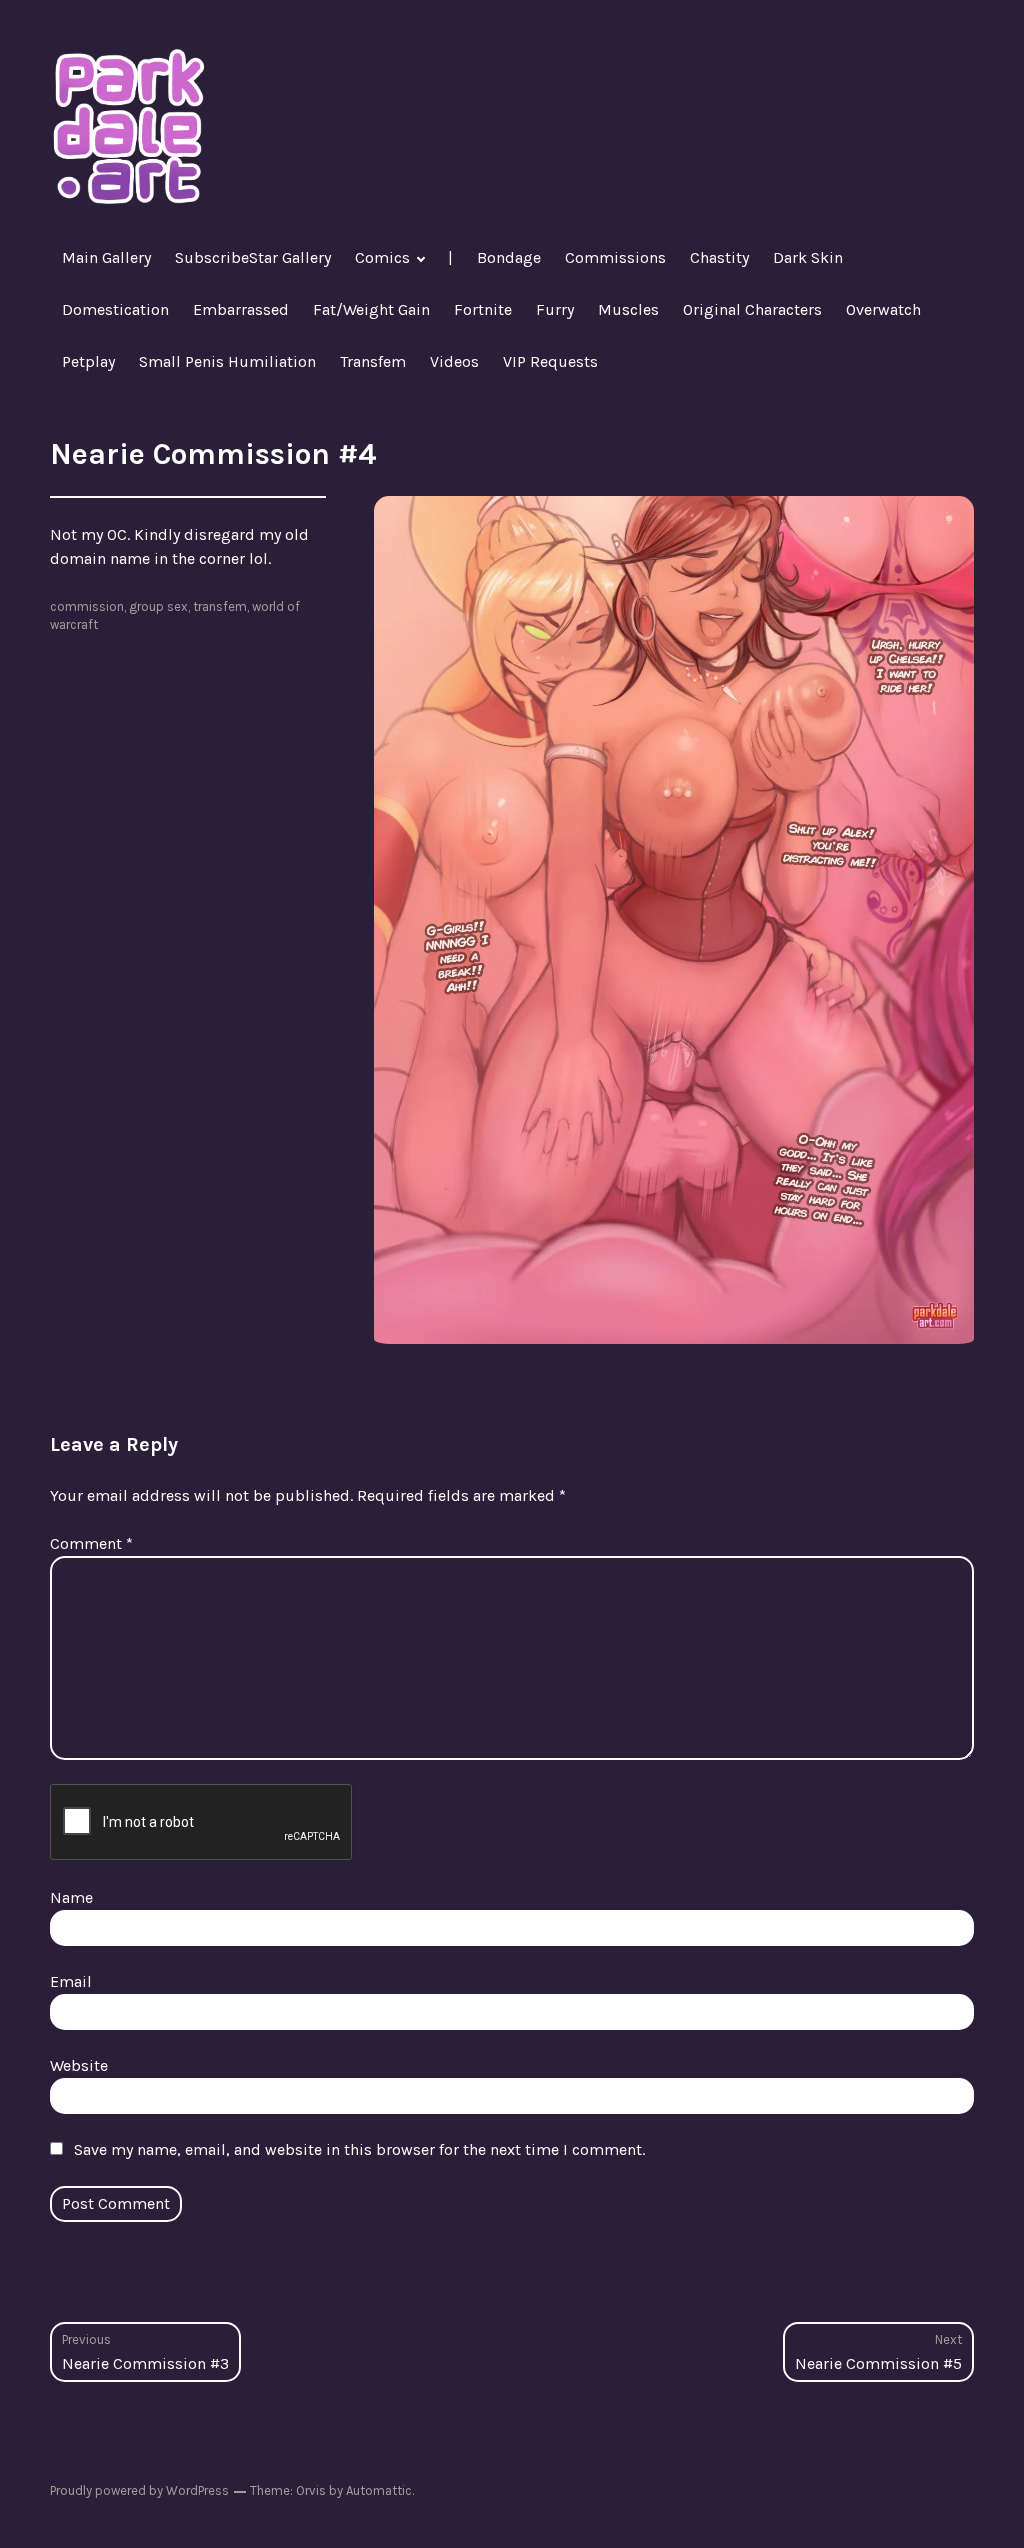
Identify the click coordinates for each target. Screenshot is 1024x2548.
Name (71, 1897)
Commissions (615, 257)
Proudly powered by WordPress (139, 2490)
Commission (87, 606)
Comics (382, 257)
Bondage (509, 257)
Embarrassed (241, 309)
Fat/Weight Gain (371, 309)
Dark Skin (808, 257)
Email (71, 1981)
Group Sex (158, 606)
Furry (555, 309)
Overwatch (883, 309)
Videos (454, 361)
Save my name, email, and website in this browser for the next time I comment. (359, 2149)
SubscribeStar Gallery (253, 257)
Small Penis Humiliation (227, 361)
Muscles (628, 309)
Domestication (115, 309)
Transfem (373, 361)
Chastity (719, 257)
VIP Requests (550, 361)
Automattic (379, 2490)
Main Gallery (106, 257)
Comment (91, 1543)
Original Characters (752, 309)
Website (79, 2065)
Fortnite (483, 309)
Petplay (88, 361)
